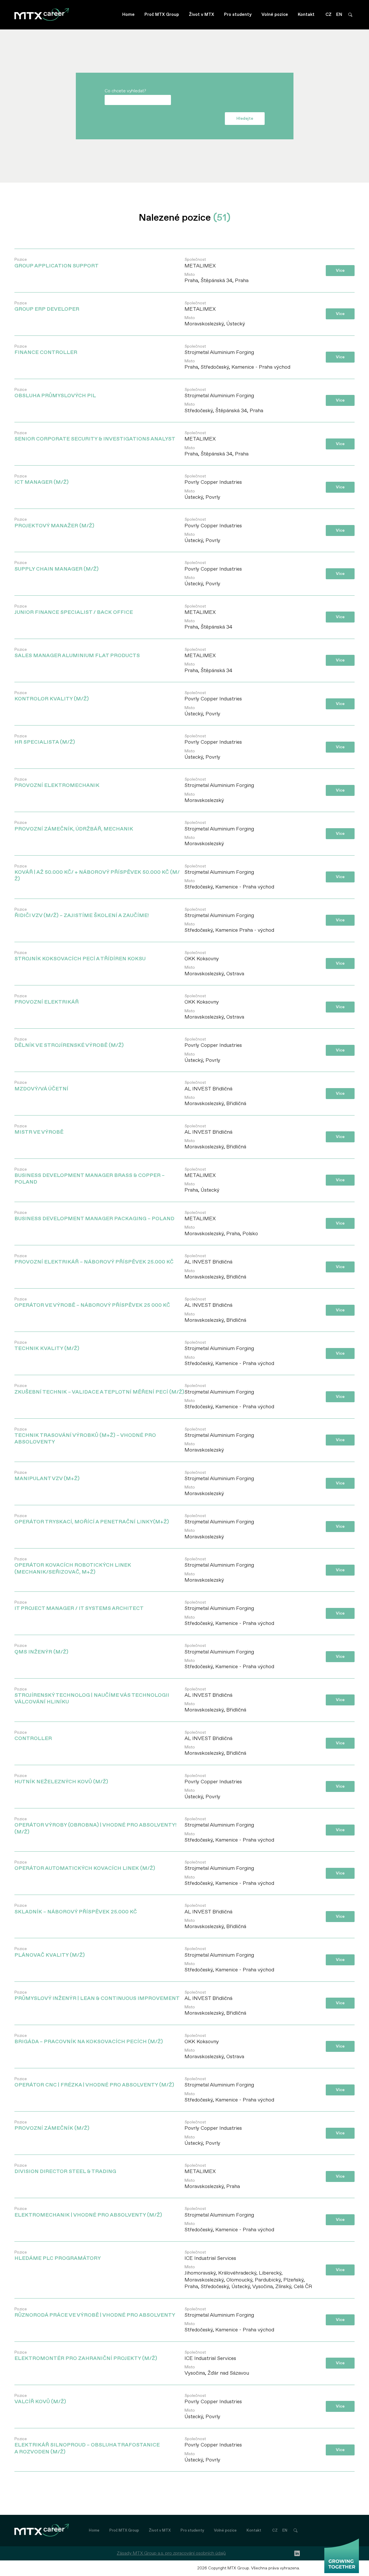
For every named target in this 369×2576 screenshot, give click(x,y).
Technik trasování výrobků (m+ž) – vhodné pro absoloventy (85, 1436)
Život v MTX (202, 15)
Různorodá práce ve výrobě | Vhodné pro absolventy (95, 2312)
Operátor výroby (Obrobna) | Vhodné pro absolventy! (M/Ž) (95, 1826)
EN (339, 15)
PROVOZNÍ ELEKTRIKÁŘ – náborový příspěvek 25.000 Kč (94, 1259)
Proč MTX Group (162, 15)
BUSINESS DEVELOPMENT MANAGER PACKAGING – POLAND (94, 1216)
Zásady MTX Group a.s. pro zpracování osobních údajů (171, 2553)
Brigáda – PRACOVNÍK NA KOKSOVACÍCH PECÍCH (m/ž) (89, 2039)
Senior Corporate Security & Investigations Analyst (95, 436)
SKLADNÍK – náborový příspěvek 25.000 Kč (76, 1909)
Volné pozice (275, 15)
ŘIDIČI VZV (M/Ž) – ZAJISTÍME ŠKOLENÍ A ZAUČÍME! (82, 913)
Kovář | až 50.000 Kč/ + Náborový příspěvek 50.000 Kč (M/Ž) (97, 873)
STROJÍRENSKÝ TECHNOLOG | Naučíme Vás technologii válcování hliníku (92, 1696)
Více (340, 270)
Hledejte (245, 118)
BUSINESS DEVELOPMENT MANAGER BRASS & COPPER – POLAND (90, 1176)
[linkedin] (297, 2553)
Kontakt (306, 15)
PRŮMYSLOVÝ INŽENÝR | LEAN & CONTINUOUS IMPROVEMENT (97, 1996)
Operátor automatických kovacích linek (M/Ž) (85, 1866)
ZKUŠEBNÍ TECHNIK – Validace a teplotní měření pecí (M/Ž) (99, 1389)
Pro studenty (238, 15)
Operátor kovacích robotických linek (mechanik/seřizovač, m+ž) (73, 1566)
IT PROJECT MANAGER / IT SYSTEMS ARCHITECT (79, 1606)
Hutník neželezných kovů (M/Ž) (61, 1779)
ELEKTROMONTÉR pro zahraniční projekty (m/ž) (86, 2356)
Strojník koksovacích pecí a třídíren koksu (80, 956)
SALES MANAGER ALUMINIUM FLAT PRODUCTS (77, 653)
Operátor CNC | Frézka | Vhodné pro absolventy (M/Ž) (94, 2082)
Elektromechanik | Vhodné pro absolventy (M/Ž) (88, 2212)
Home (128, 15)
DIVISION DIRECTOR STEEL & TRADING (65, 2169)
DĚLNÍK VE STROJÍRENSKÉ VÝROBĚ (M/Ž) (69, 1043)
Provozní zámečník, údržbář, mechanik (74, 826)
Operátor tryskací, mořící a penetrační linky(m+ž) (92, 1519)
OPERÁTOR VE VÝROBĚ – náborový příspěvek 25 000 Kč (92, 1303)
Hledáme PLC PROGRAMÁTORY (58, 2256)
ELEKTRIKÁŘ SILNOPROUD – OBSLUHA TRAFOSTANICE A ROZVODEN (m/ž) (87, 2446)
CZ (328, 15)
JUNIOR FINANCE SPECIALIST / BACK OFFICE (74, 610)
